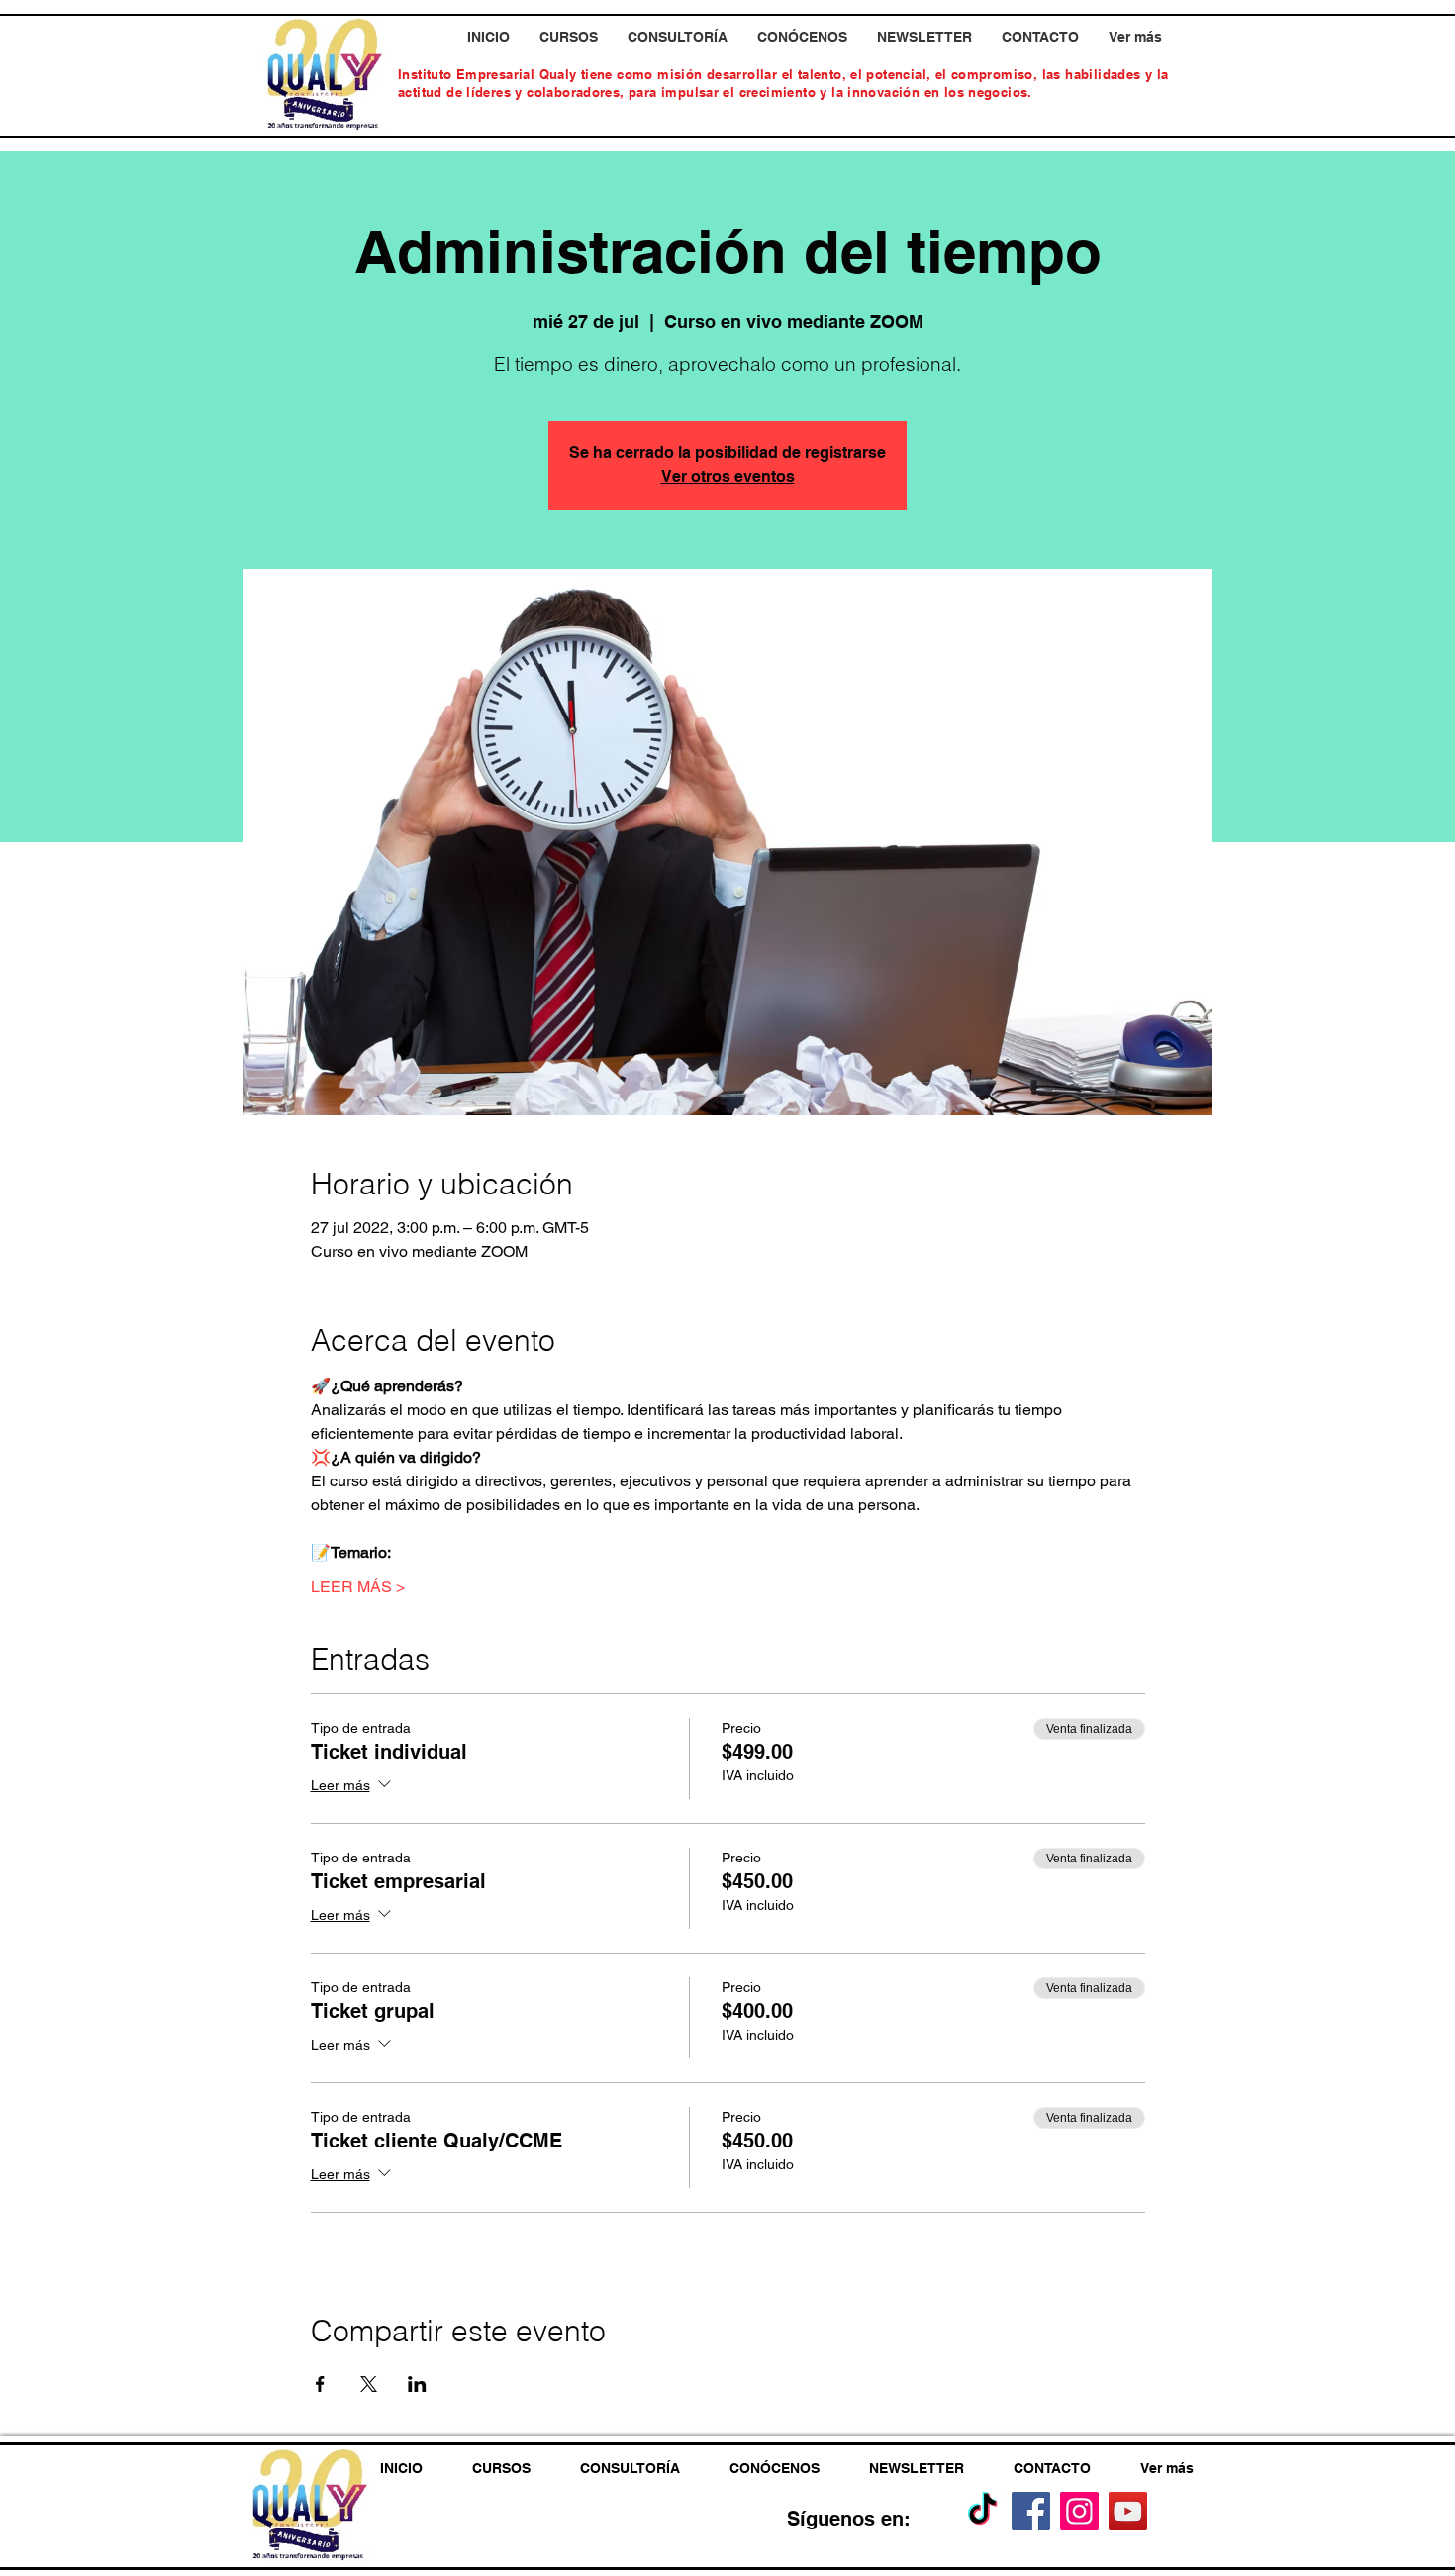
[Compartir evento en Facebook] (320, 2384)
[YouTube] (1128, 2511)
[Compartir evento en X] (369, 2384)
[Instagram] (1079, 2511)
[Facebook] (1031, 2511)
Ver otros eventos (728, 477)
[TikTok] (982, 2511)
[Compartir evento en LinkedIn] (417, 2384)
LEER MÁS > (358, 1587)
